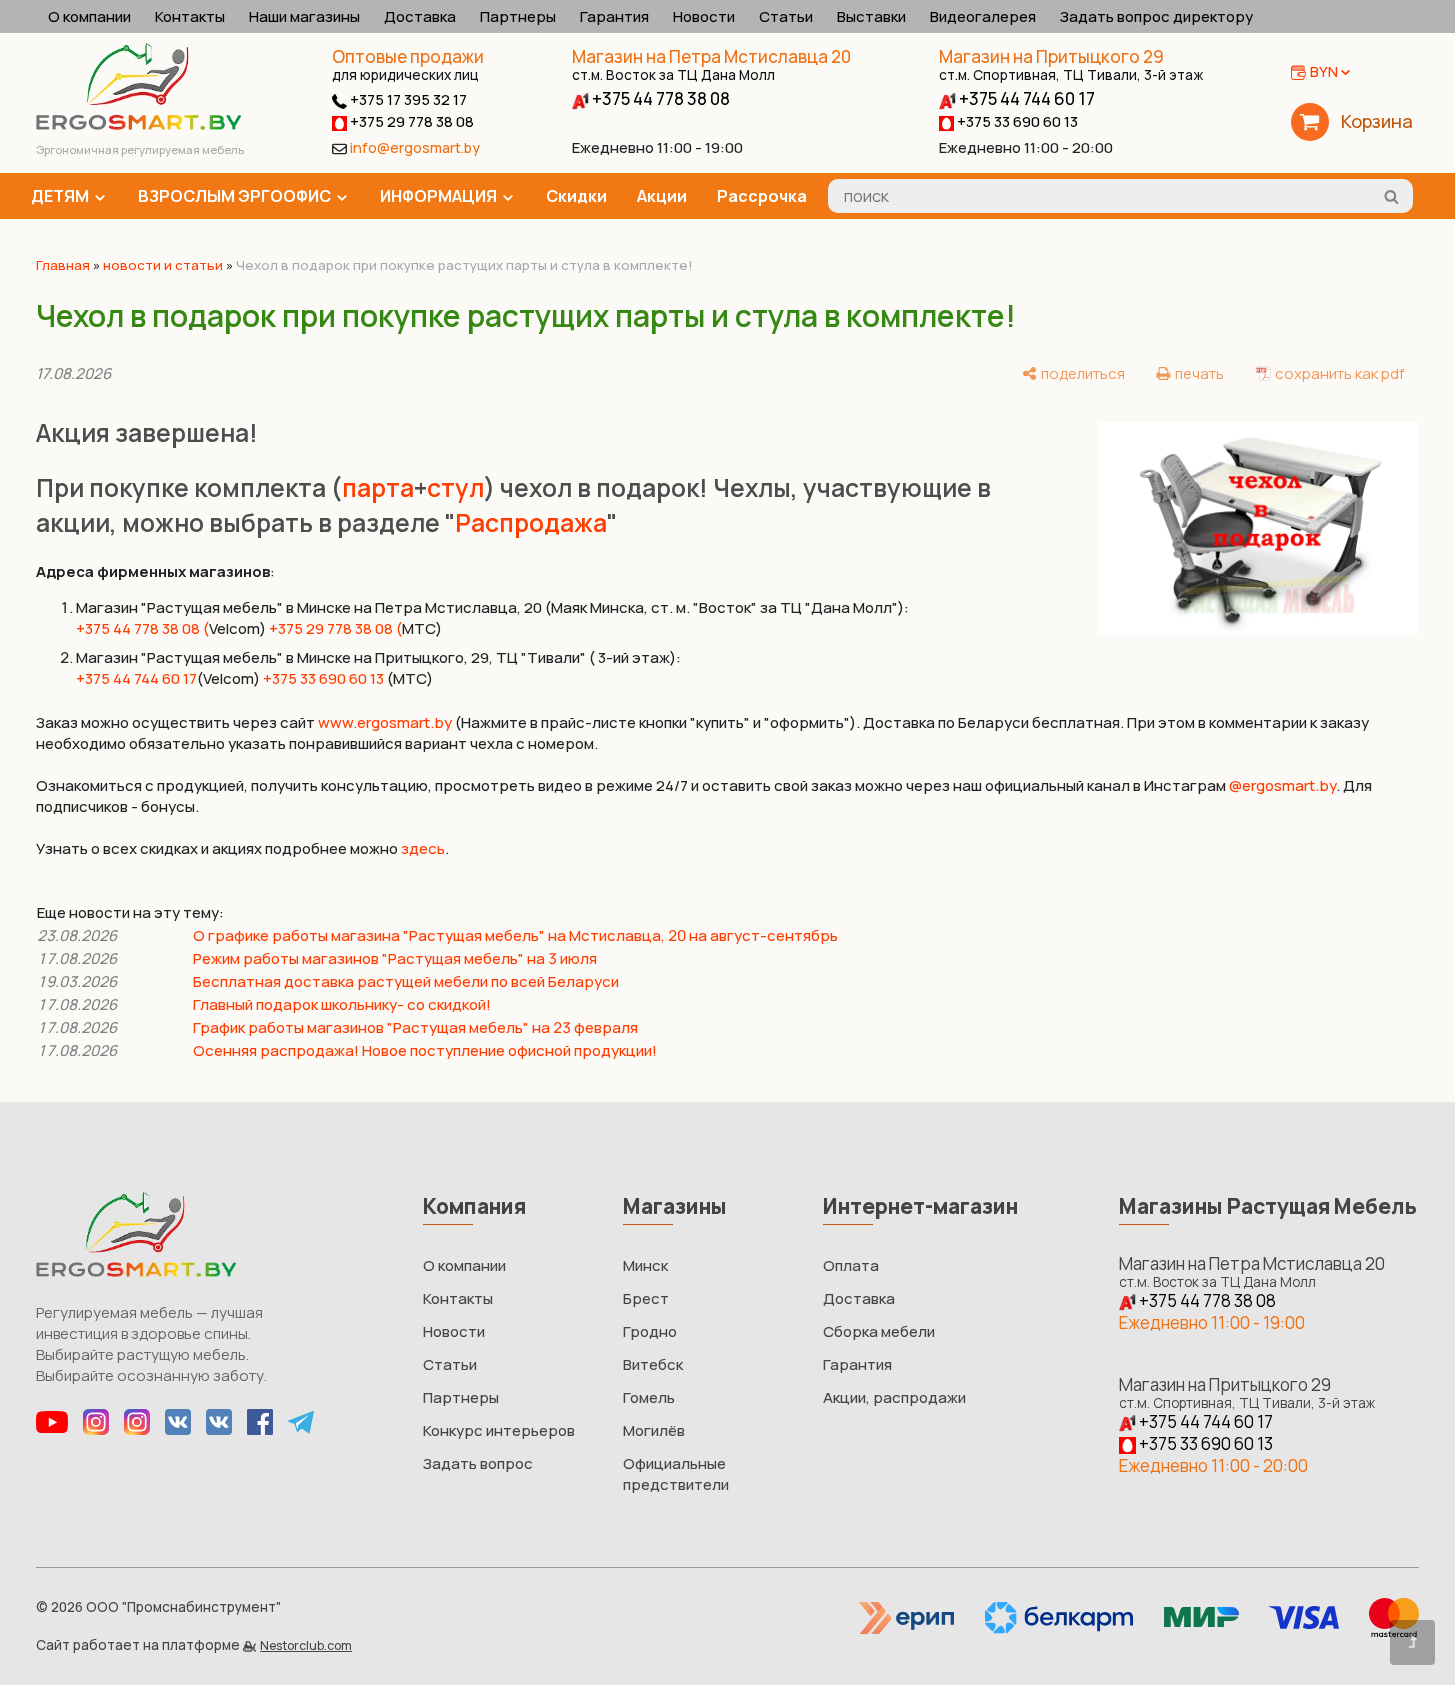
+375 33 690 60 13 (1016, 121)
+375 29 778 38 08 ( (335, 628)
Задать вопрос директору (1156, 16)
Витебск (653, 1364)
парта (378, 487)
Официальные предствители (676, 1474)
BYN (1324, 71)
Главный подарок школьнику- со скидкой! (342, 1004)
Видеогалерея (983, 16)
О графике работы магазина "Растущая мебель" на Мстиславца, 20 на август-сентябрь (515, 935)
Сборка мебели (879, 1331)
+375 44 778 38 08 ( (142, 628)
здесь (423, 848)
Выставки (871, 16)
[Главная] (138, 124)
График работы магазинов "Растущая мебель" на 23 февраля (415, 1027)
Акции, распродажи (894, 1397)
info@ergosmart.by (415, 147)
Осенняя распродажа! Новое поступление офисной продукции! (425, 1050)
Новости (704, 16)
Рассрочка (762, 196)
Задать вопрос (478, 1463)
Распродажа (531, 522)
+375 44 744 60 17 (1025, 98)
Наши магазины (304, 16)
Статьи (786, 16)
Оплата (851, 1265)
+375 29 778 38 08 (410, 121)
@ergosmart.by (1282, 785)
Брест (646, 1298)
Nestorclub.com (306, 1645)
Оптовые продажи (408, 56)
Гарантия (614, 16)
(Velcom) (228, 678)
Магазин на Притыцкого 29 (1071, 64)
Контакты (190, 16)
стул (455, 487)
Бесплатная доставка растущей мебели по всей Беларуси (406, 981)
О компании (89, 16)
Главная (63, 265)
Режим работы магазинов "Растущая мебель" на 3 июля (395, 958)
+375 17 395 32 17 (407, 99)
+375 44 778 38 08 (659, 98)
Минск (645, 1265)
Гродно (650, 1331)
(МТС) (410, 678)
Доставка (420, 16)
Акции (662, 196)
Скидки (576, 196)
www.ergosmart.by (385, 722)
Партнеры (518, 16)
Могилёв (654, 1430)
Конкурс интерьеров (499, 1430)
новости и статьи (163, 265)
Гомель (649, 1397)
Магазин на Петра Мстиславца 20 (711, 64)
